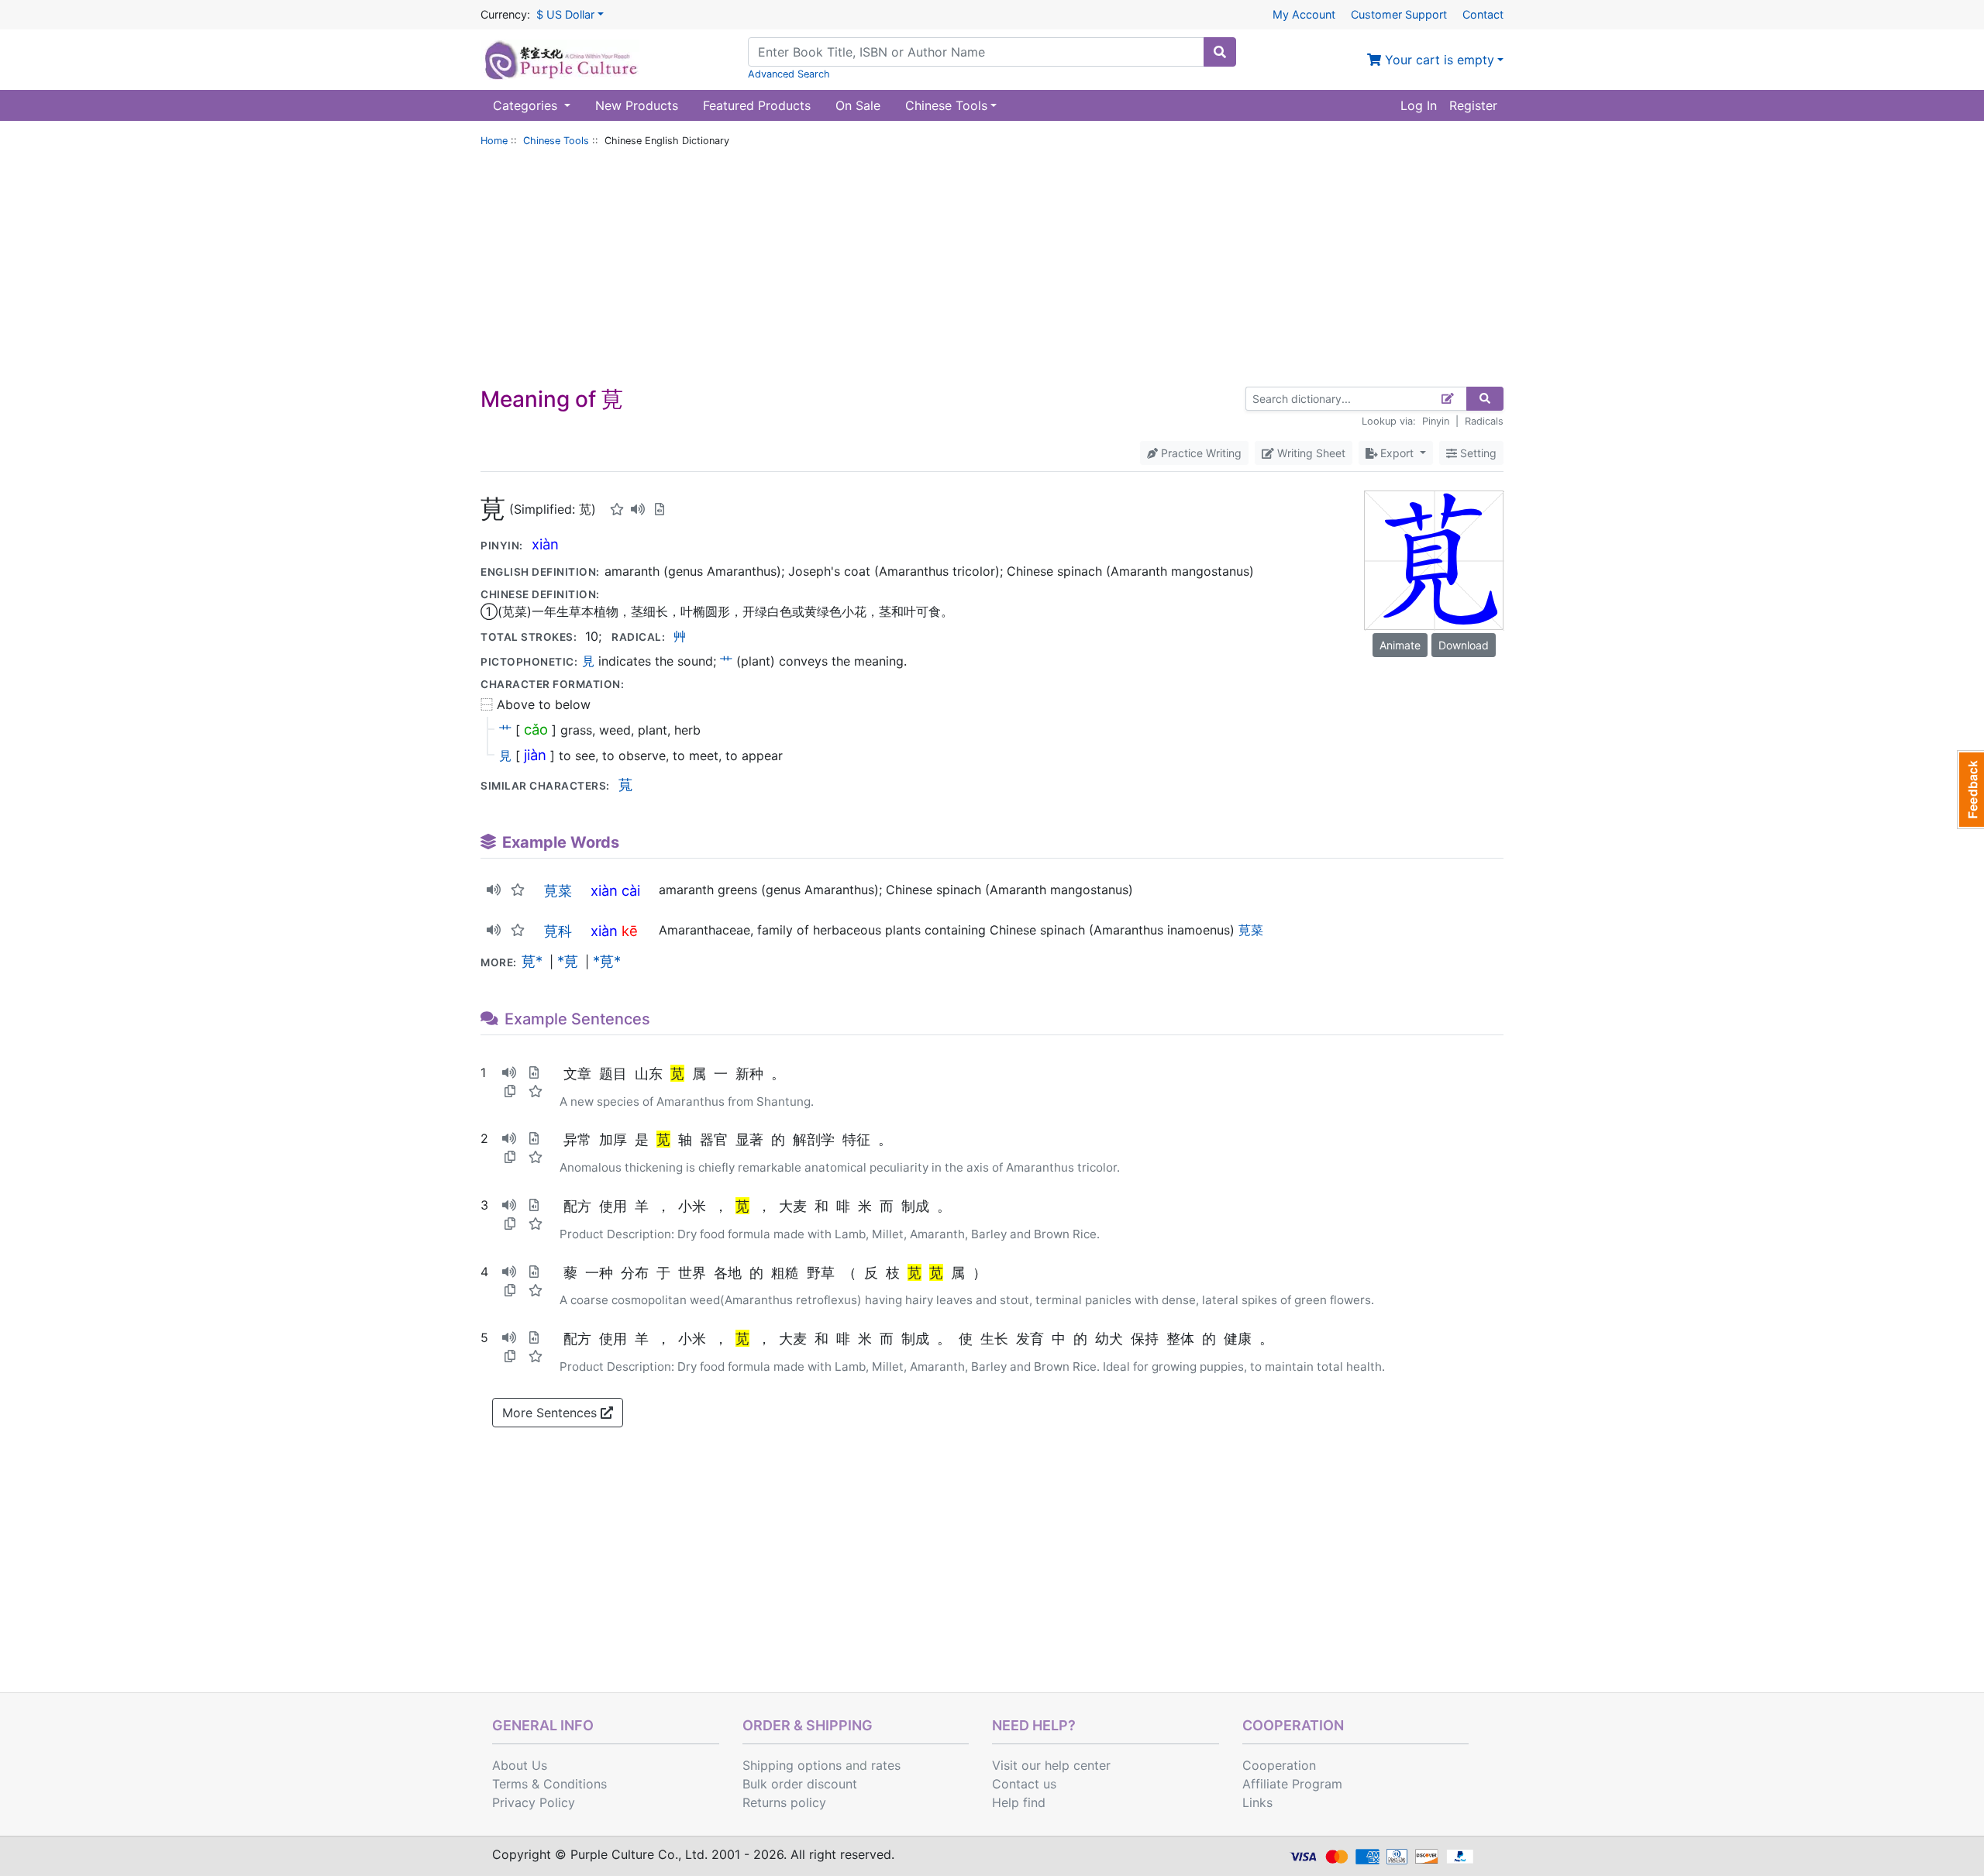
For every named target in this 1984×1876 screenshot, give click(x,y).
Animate (1400, 645)
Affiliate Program (1292, 1784)
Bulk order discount (800, 1784)
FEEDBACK (1970, 790)
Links (1257, 1802)
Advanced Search (789, 74)
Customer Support (1399, 14)
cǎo (536, 729)
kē (630, 931)
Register (1473, 105)
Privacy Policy (534, 1802)
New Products (637, 105)
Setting (1477, 453)
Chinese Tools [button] (946, 105)
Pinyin (1436, 421)
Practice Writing (1200, 453)
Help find (1019, 1802)
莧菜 (558, 890)
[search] (1220, 52)
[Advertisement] (992, 270)
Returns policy (784, 1802)
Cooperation (1279, 1765)
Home (494, 141)
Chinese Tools (556, 141)
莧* (532, 961)
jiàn (535, 755)
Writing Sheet (1310, 453)
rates (886, 1765)
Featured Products (757, 105)
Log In (1419, 105)
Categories (527, 105)
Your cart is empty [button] (1438, 60)
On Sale (858, 105)
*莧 (568, 961)
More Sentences (551, 1413)
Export (1397, 453)
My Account (1304, 14)
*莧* (607, 961)
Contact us (1024, 1784)
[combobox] (976, 52)
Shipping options (792, 1765)
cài (631, 890)
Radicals (1484, 421)
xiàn (545, 544)
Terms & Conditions (549, 1784)
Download (1464, 645)
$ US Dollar (565, 14)
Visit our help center (1051, 1765)
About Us (520, 1765)
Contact (1483, 14)
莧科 (558, 931)
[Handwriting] (1448, 399)
